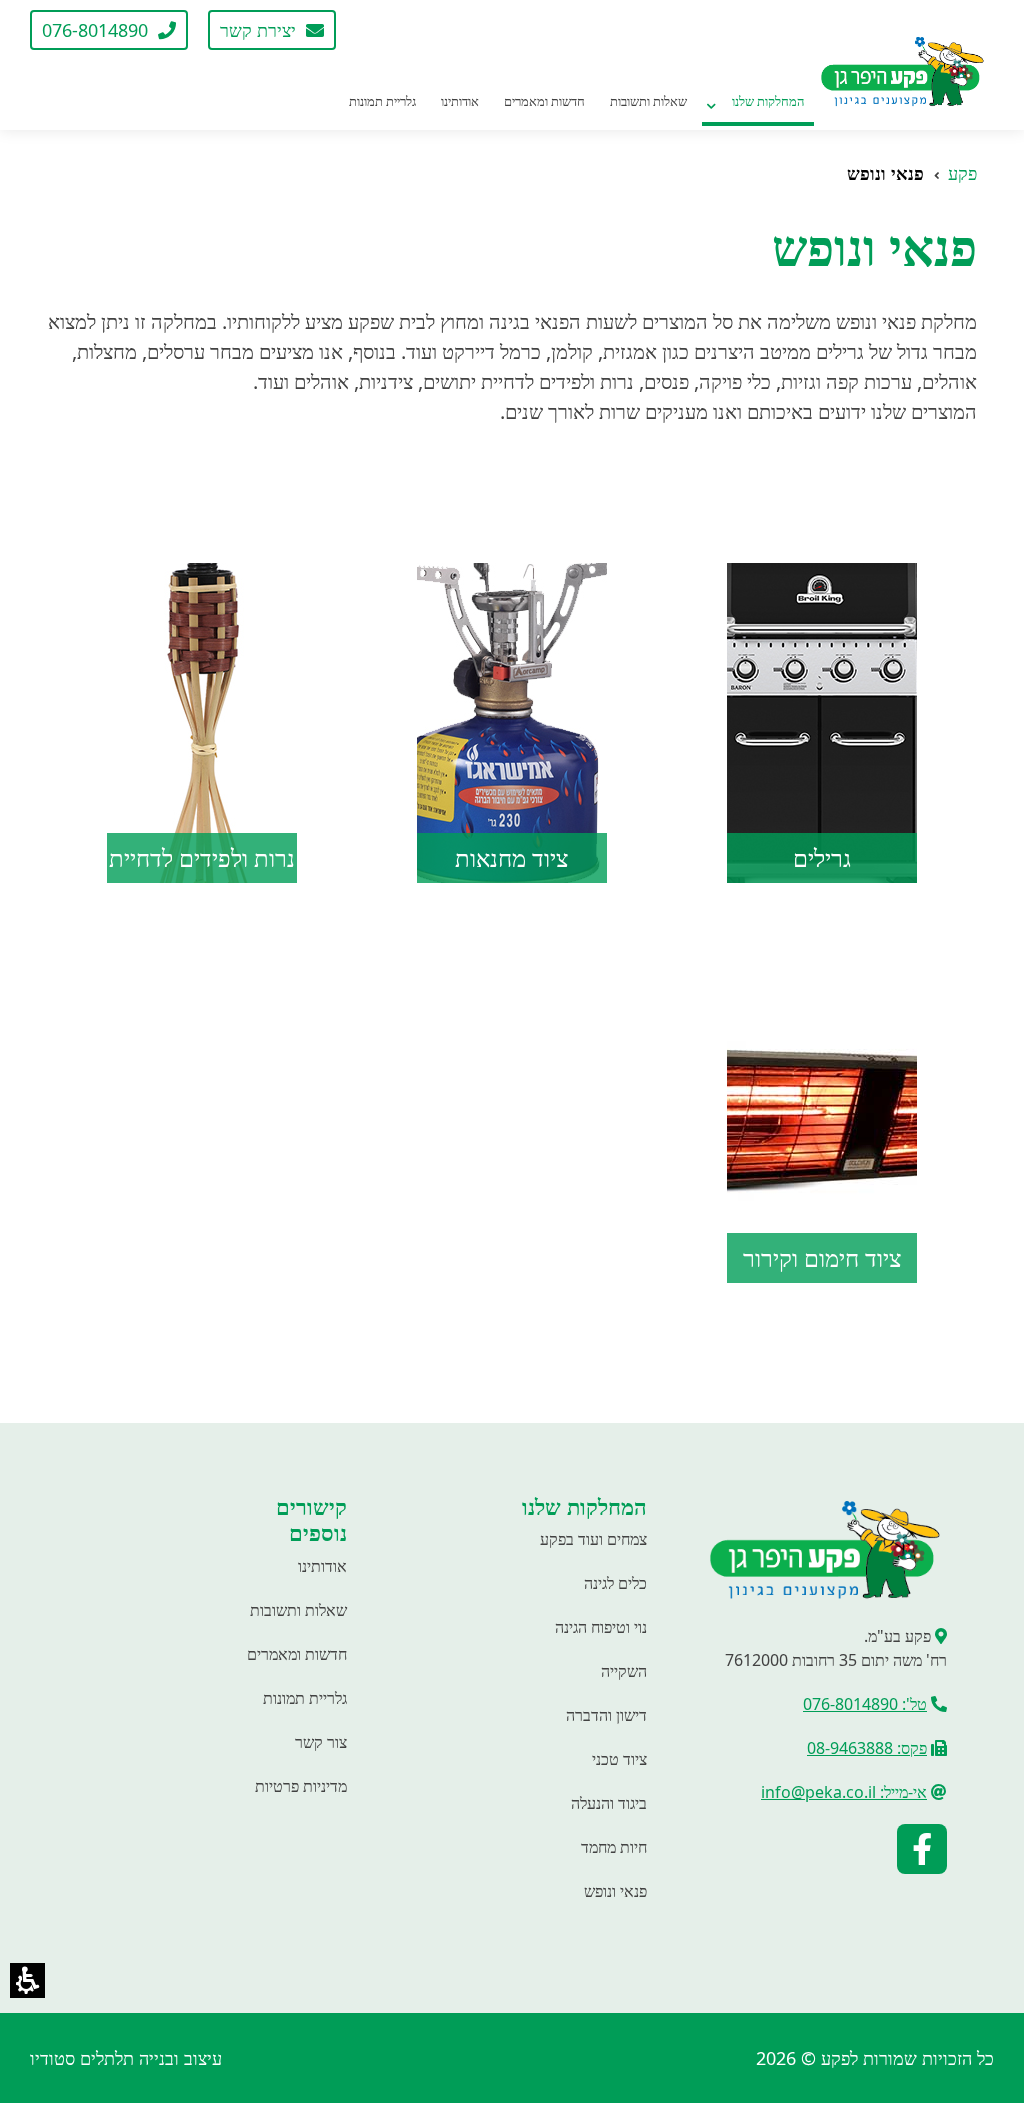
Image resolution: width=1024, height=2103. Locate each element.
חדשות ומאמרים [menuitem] (544, 101)
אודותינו (322, 1566)
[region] (512, 173)
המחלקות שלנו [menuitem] (768, 101)
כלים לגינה (615, 1583)
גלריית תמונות (305, 1698)
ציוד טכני (619, 1759)
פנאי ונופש (615, 1891)
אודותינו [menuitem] (460, 101)
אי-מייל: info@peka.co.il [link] (844, 1792)
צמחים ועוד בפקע (593, 1539)
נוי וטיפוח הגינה (601, 1627)
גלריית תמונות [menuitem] (382, 101)
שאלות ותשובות (298, 1610)
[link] (381, 30)
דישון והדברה (606, 1715)
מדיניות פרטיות (301, 1786)
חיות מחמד (614, 1847)
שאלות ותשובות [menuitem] (648, 101)
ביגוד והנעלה (609, 1803)
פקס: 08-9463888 (867, 1748)
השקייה (624, 1671)
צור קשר (321, 1742)
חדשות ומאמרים (297, 1654)
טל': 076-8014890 (865, 1704)
